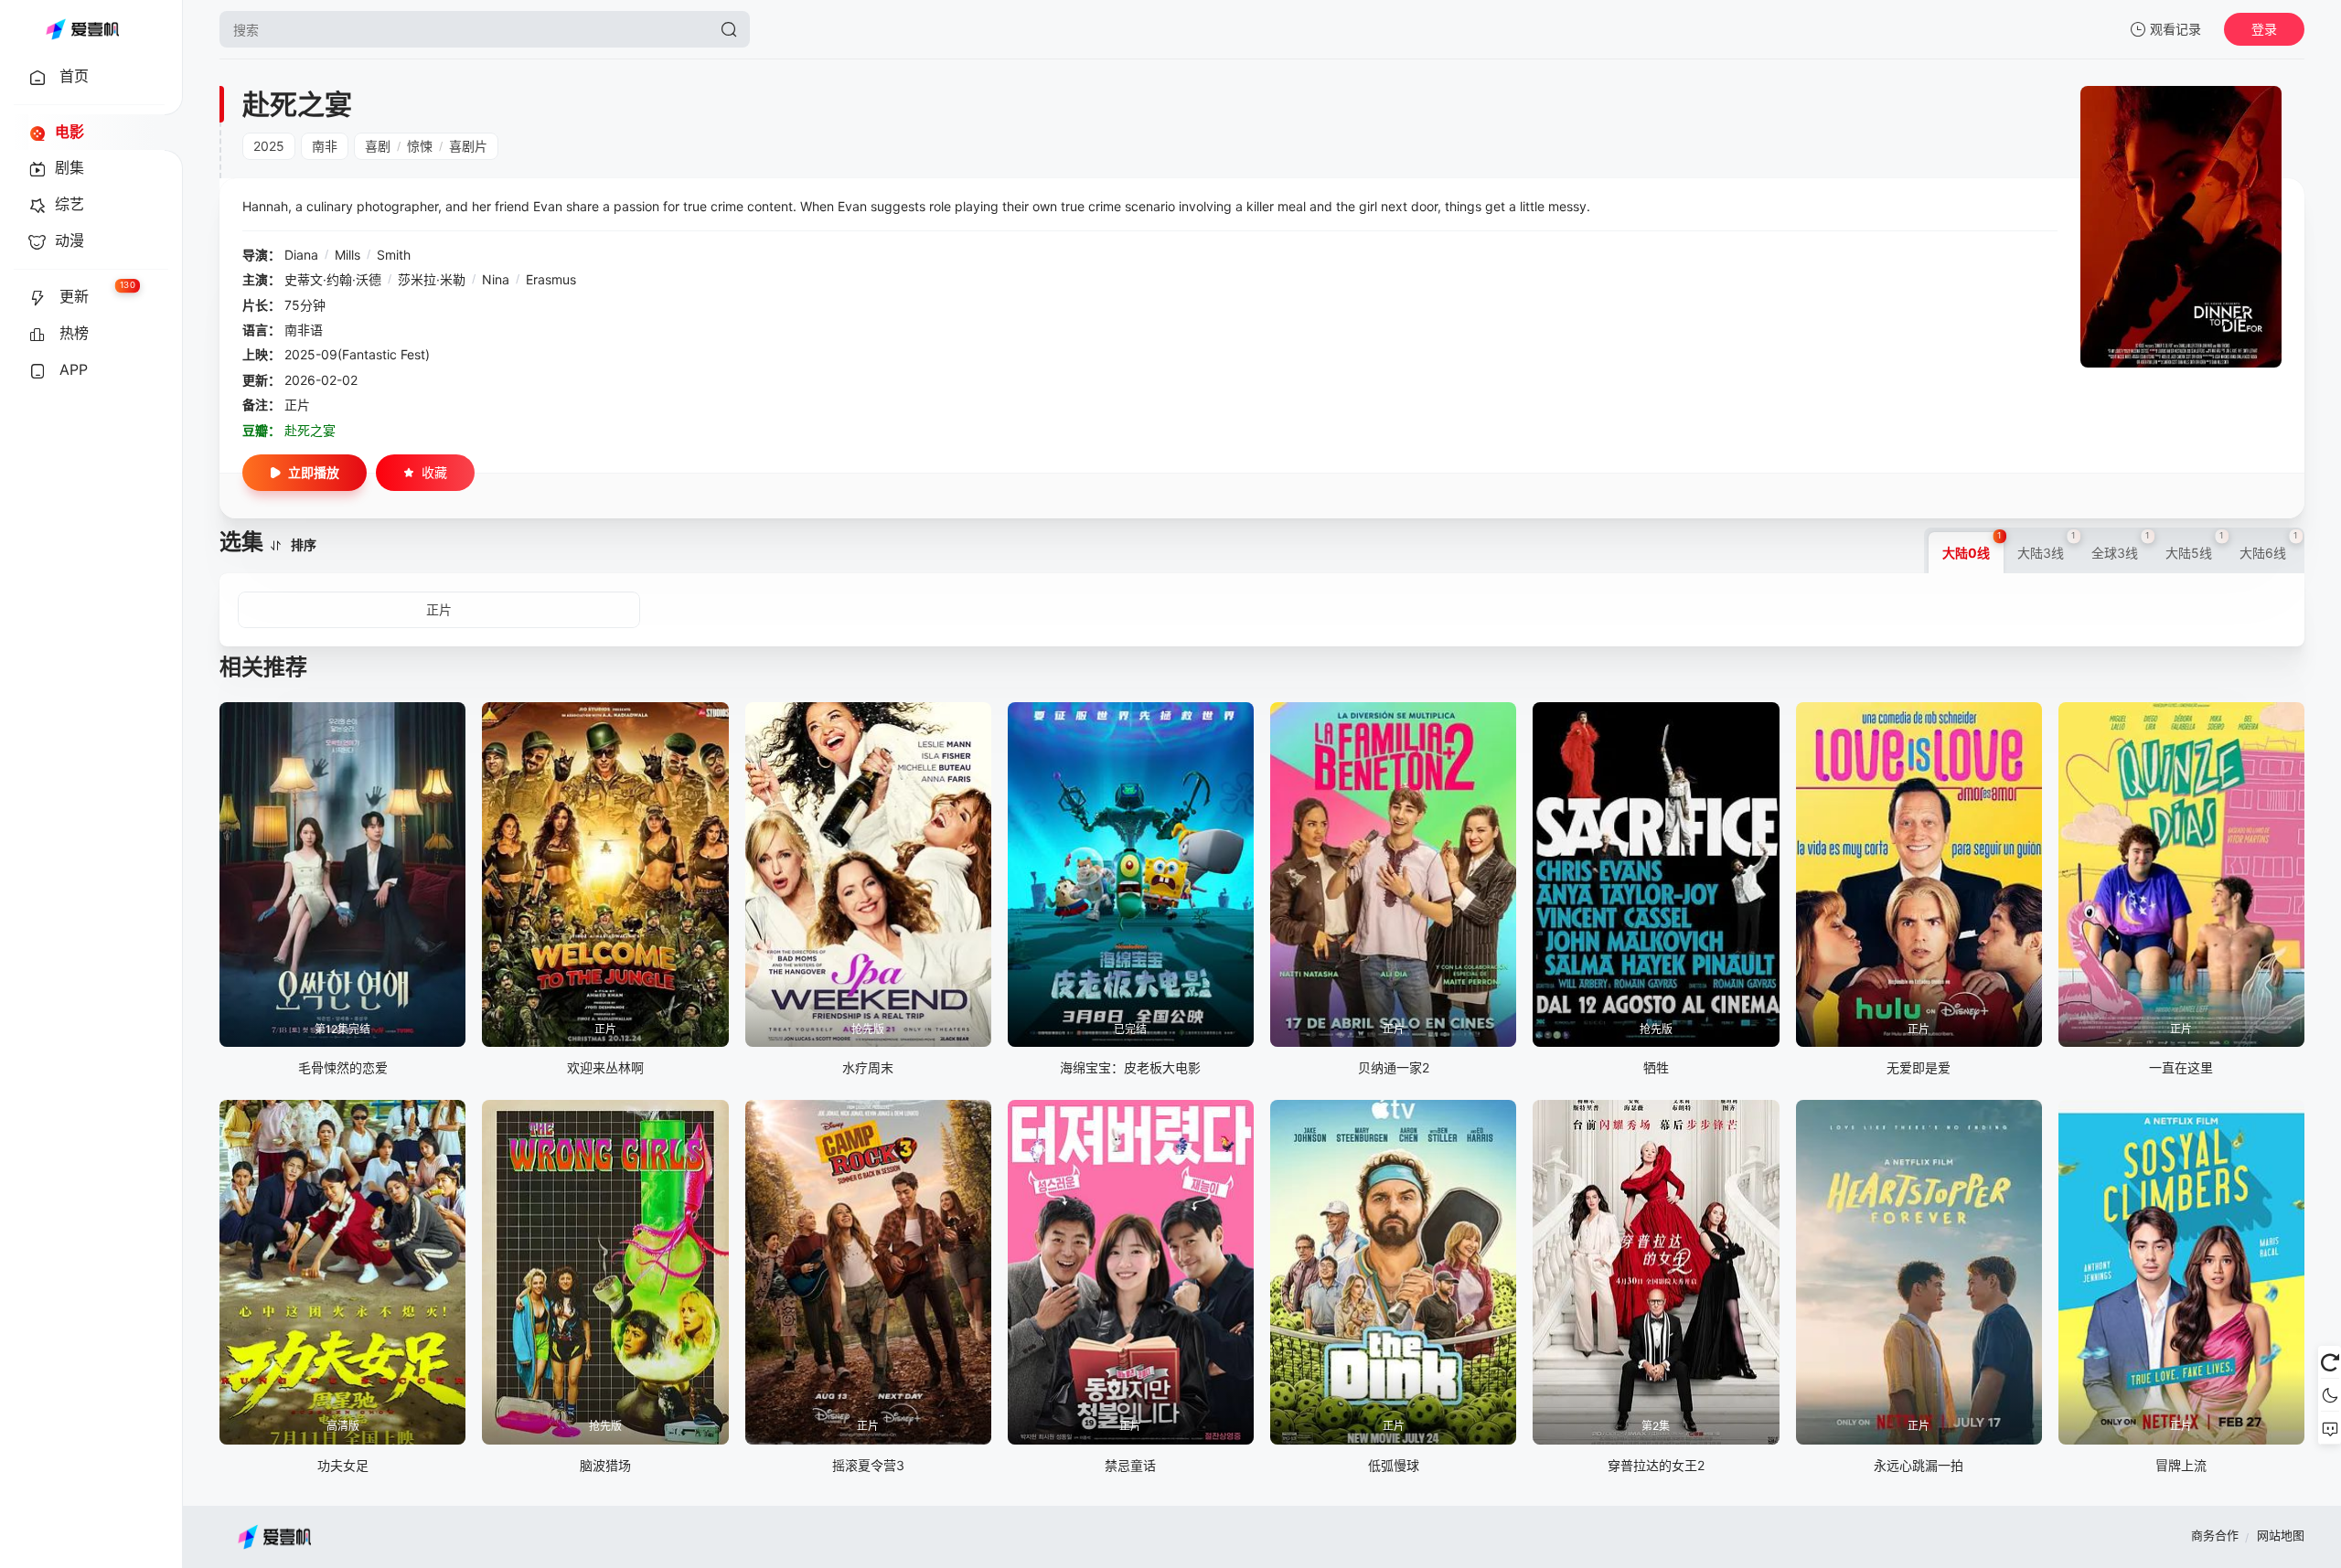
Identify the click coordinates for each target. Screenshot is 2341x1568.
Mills (347, 255)
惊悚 (420, 146)
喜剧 (378, 146)
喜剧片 (468, 146)
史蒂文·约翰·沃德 (333, 279)
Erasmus (551, 279)
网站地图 (2281, 1535)
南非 (325, 146)
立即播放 (314, 472)
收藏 (434, 472)
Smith (394, 255)
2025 (269, 146)
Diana (301, 255)
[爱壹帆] (82, 29)
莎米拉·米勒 (432, 279)
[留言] (2330, 1428)
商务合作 (2215, 1535)
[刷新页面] (2330, 1362)
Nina (496, 279)
